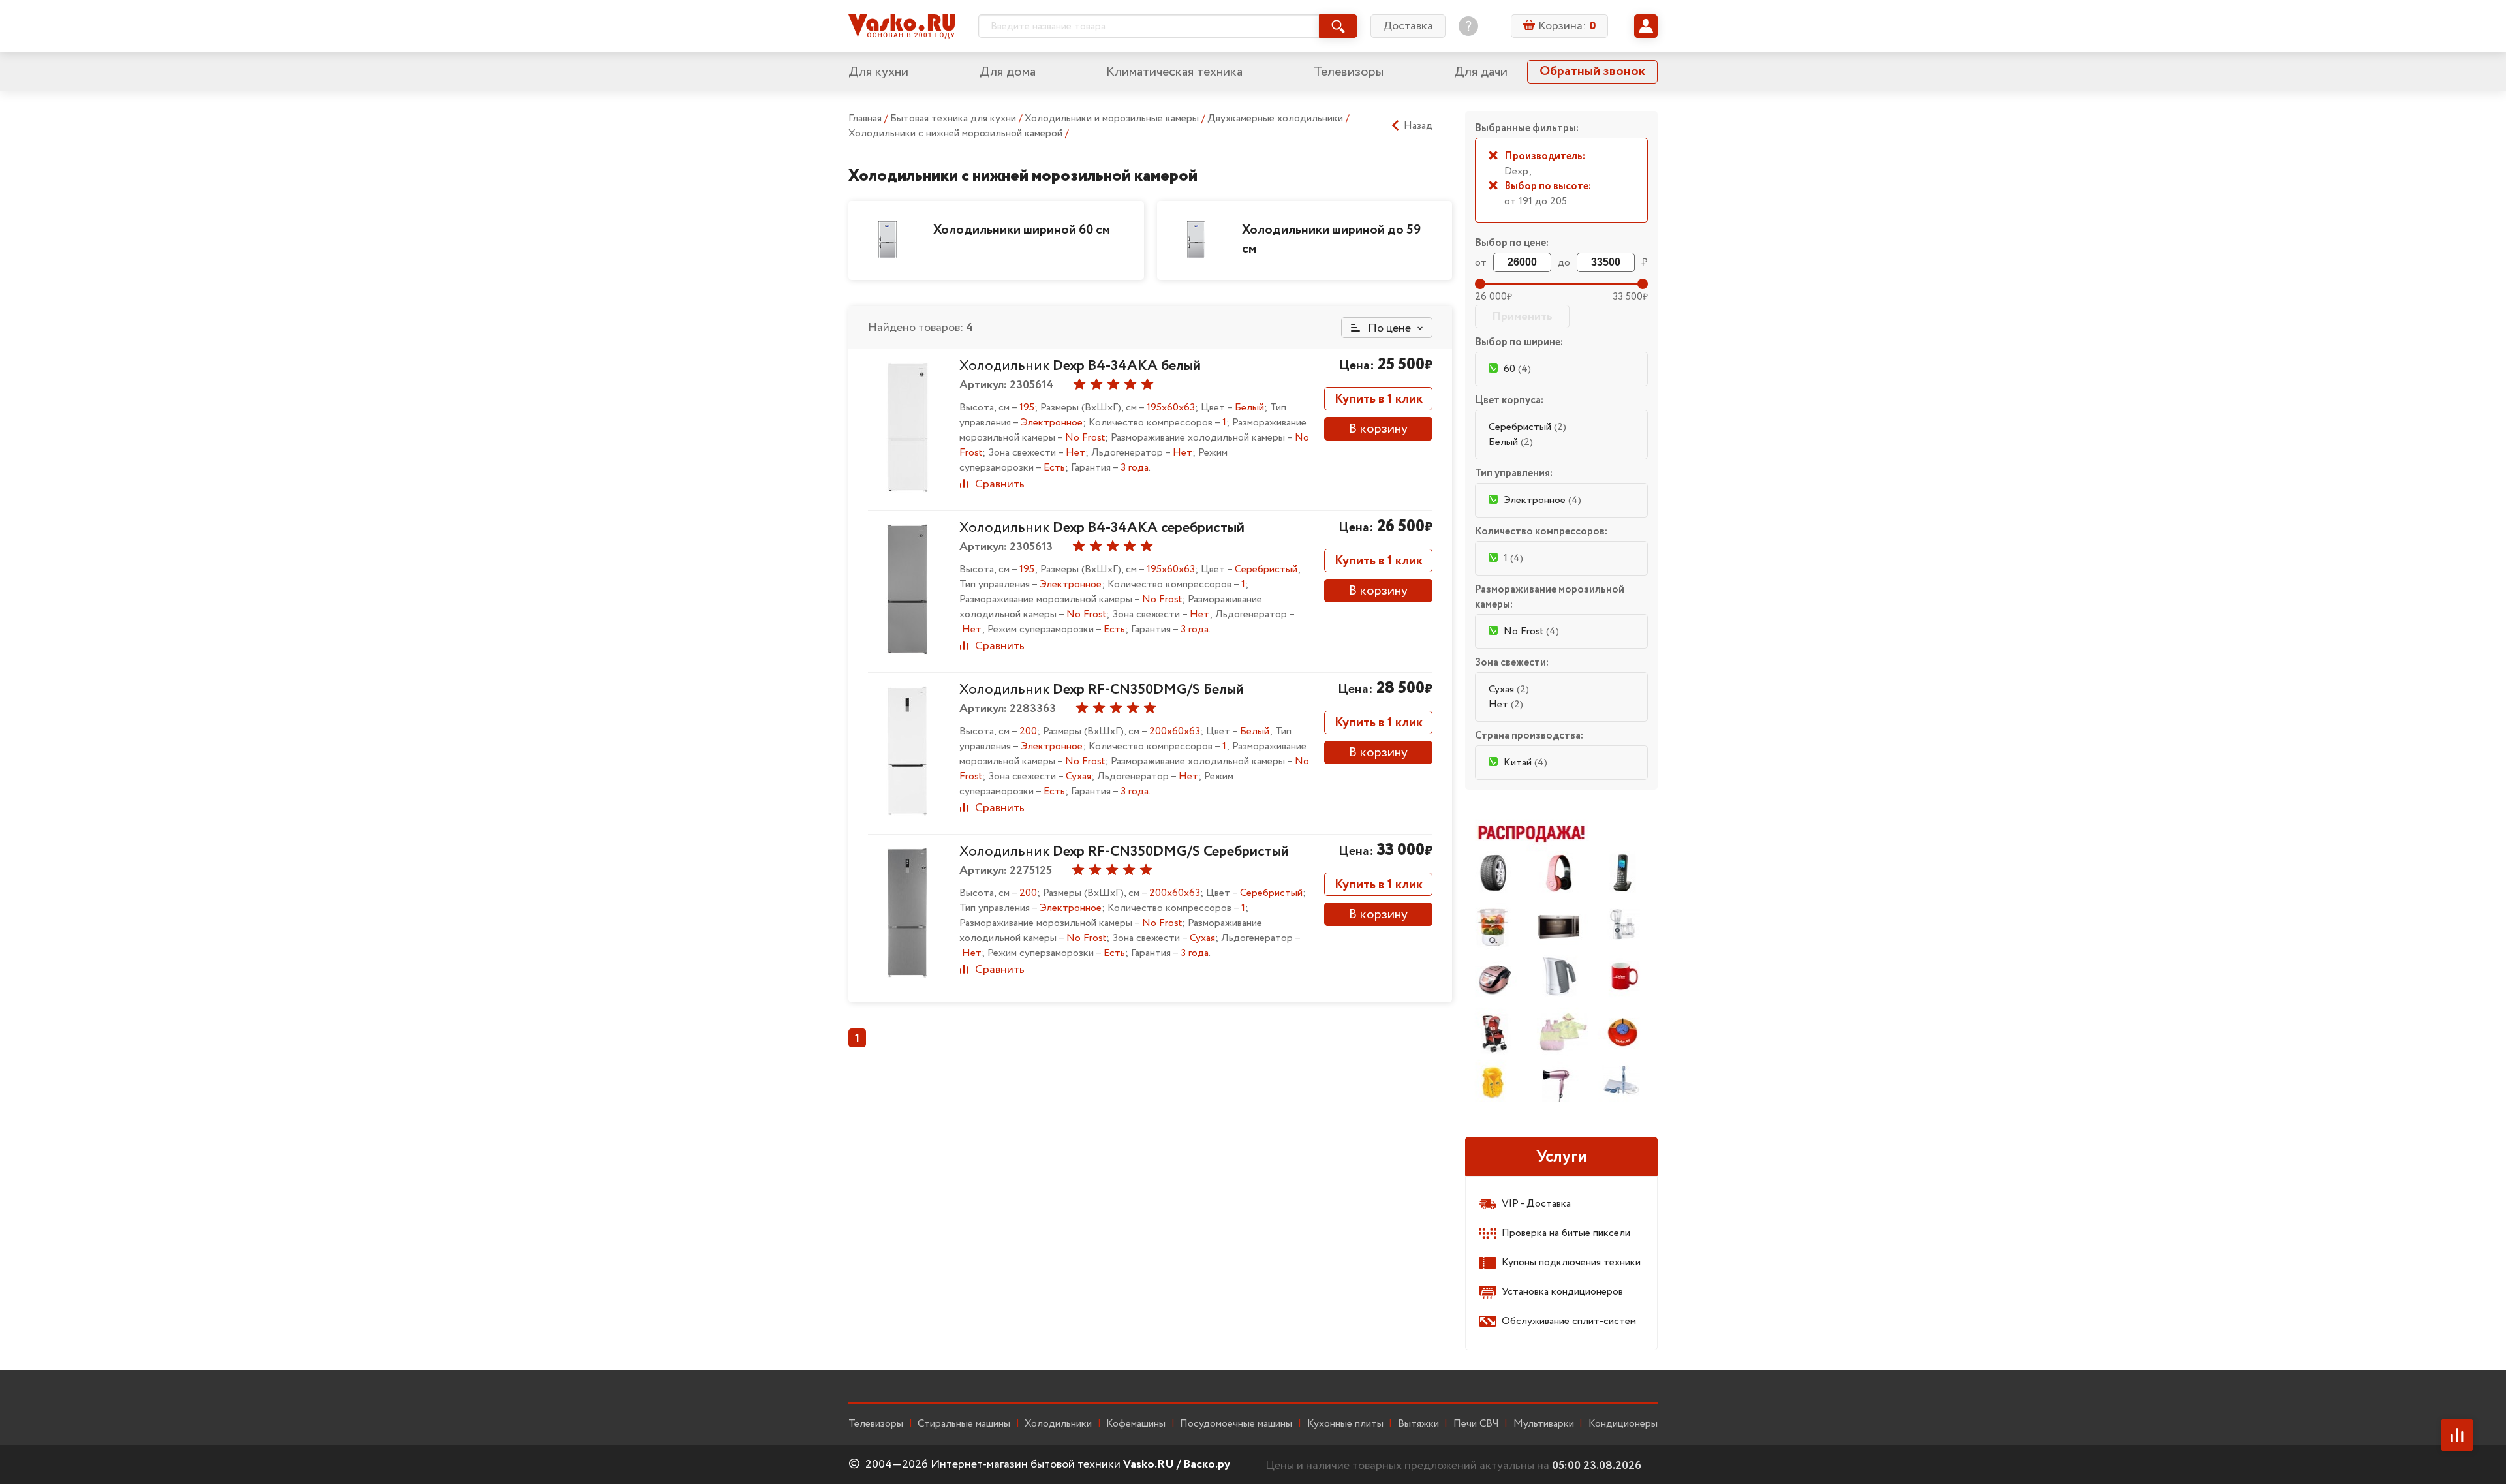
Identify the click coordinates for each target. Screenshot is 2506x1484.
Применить (1522, 317)
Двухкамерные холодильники (1276, 118)
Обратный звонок (1592, 71)
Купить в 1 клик (1379, 399)
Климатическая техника (1174, 72)
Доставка (1408, 26)
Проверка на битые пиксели (1566, 1233)
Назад (1418, 126)
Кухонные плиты (1345, 1424)
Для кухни (878, 72)
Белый (1511, 442)
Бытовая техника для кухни (954, 118)
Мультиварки (1544, 1424)
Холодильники (1058, 1424)
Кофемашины (1136, 1424)
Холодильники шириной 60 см (1022, 230)
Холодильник (1080, 366)
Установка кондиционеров (1562, 1292)
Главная (865, 118)
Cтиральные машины (964, 1424)
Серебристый (1527, 427)
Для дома (1008, 72)
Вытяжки (1418, 1424)
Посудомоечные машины (1236, 1424)
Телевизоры (1349, 72)
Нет (1506, 704)
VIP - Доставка (1536, 1204)
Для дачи (1481, 72)
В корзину (1378, 429)
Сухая (1509, 689)
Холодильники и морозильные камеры (1113, 118)
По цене (1388, 328)
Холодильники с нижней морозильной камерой (957, 133)
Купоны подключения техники (1571, 1262)
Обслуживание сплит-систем (1569, 1321)
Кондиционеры (1623, 1424)
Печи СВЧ (1476, 1424)
